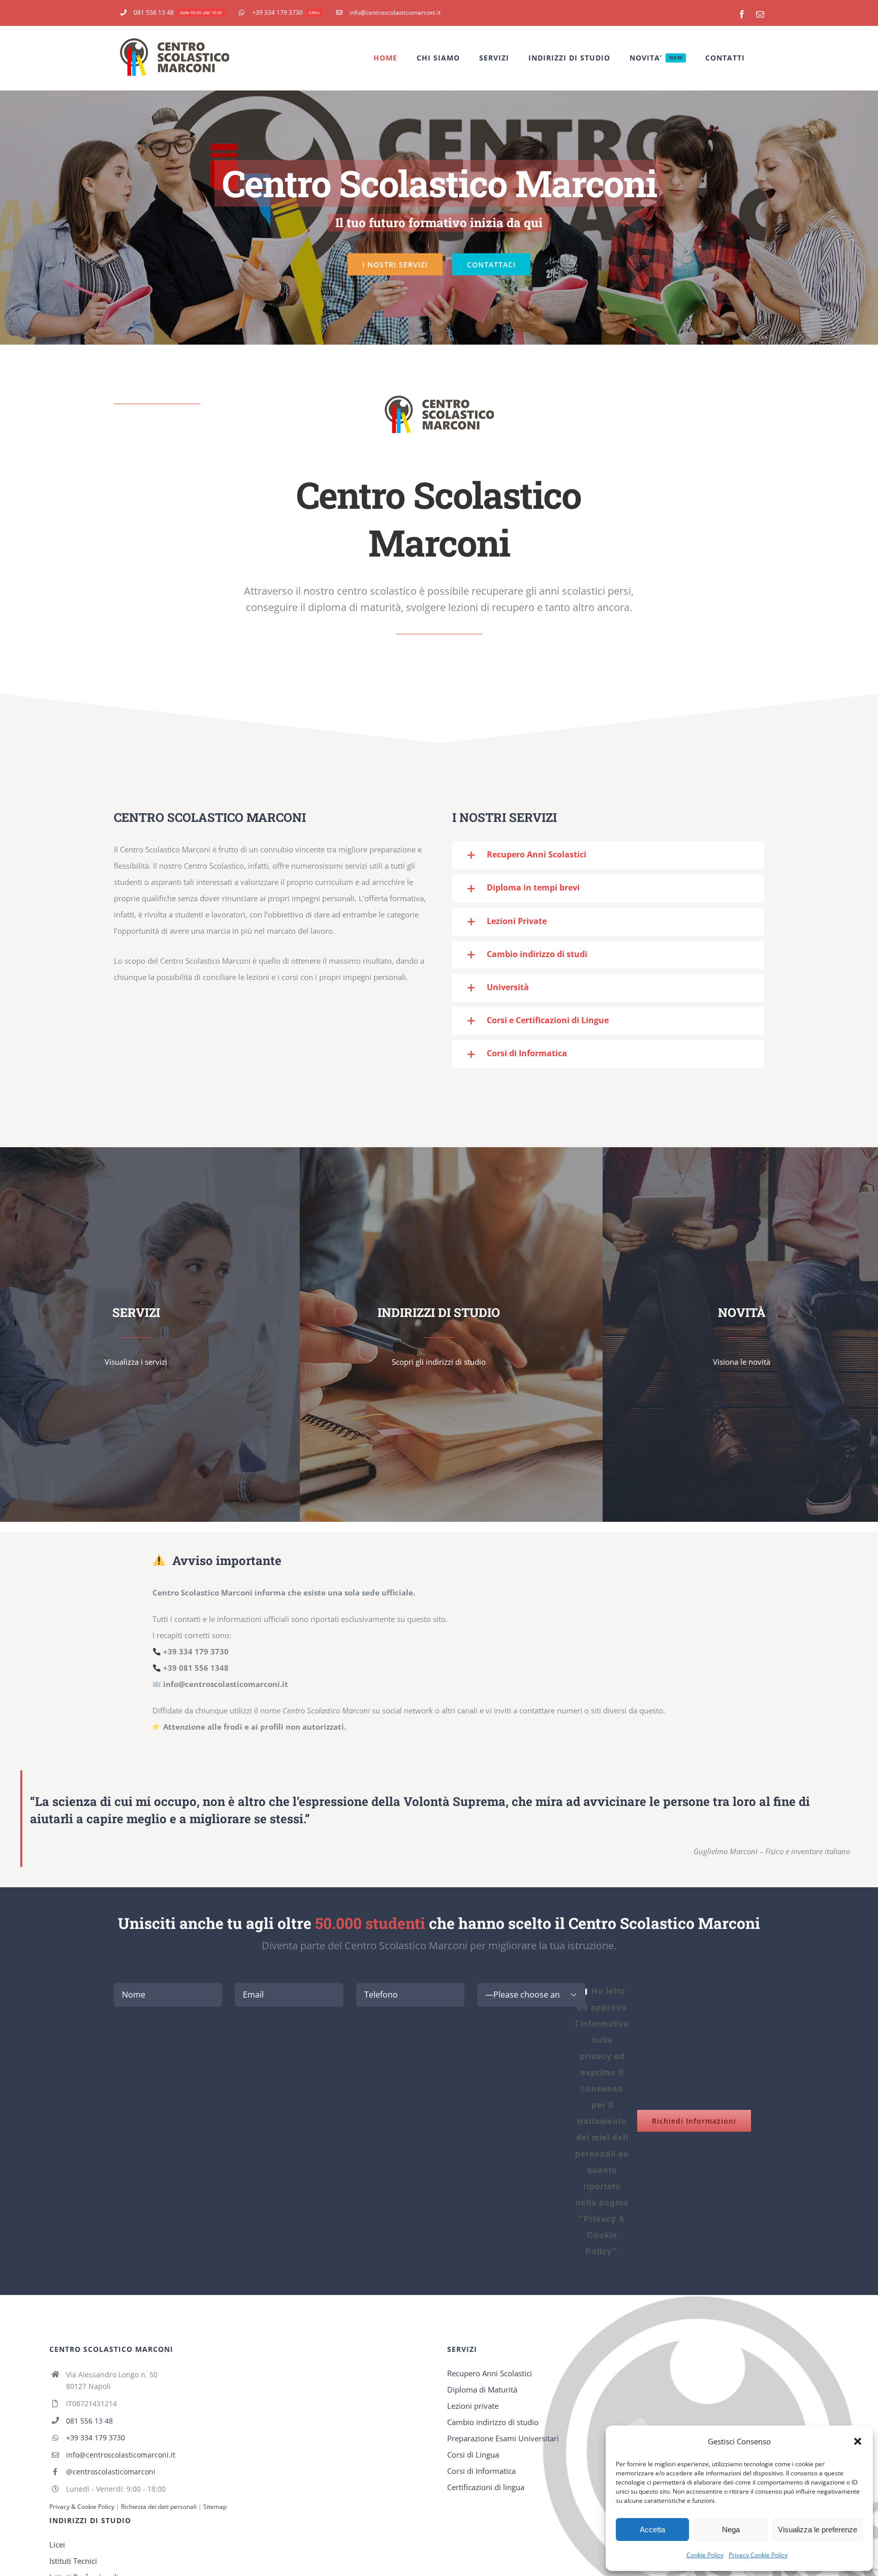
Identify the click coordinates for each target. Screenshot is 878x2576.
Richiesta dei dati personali (160, 2507)
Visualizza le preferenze (818, 2529)
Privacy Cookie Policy (758, 2555)
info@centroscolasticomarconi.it (121, 2455)
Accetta (652, 2529)
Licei (57, 2544)
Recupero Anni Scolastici (490, 2373)
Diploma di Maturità (482, 2389)
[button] (858, 2441)
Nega (731, 2529)
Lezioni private (473, 2406)
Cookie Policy (705, 2555)
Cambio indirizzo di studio (493, 2422)
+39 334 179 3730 (96, 2437)
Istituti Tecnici (73, 2561)
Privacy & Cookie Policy (82, 2507)
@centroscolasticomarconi (111, 2472)
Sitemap (215, 2507)
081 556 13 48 (89, 2421)
